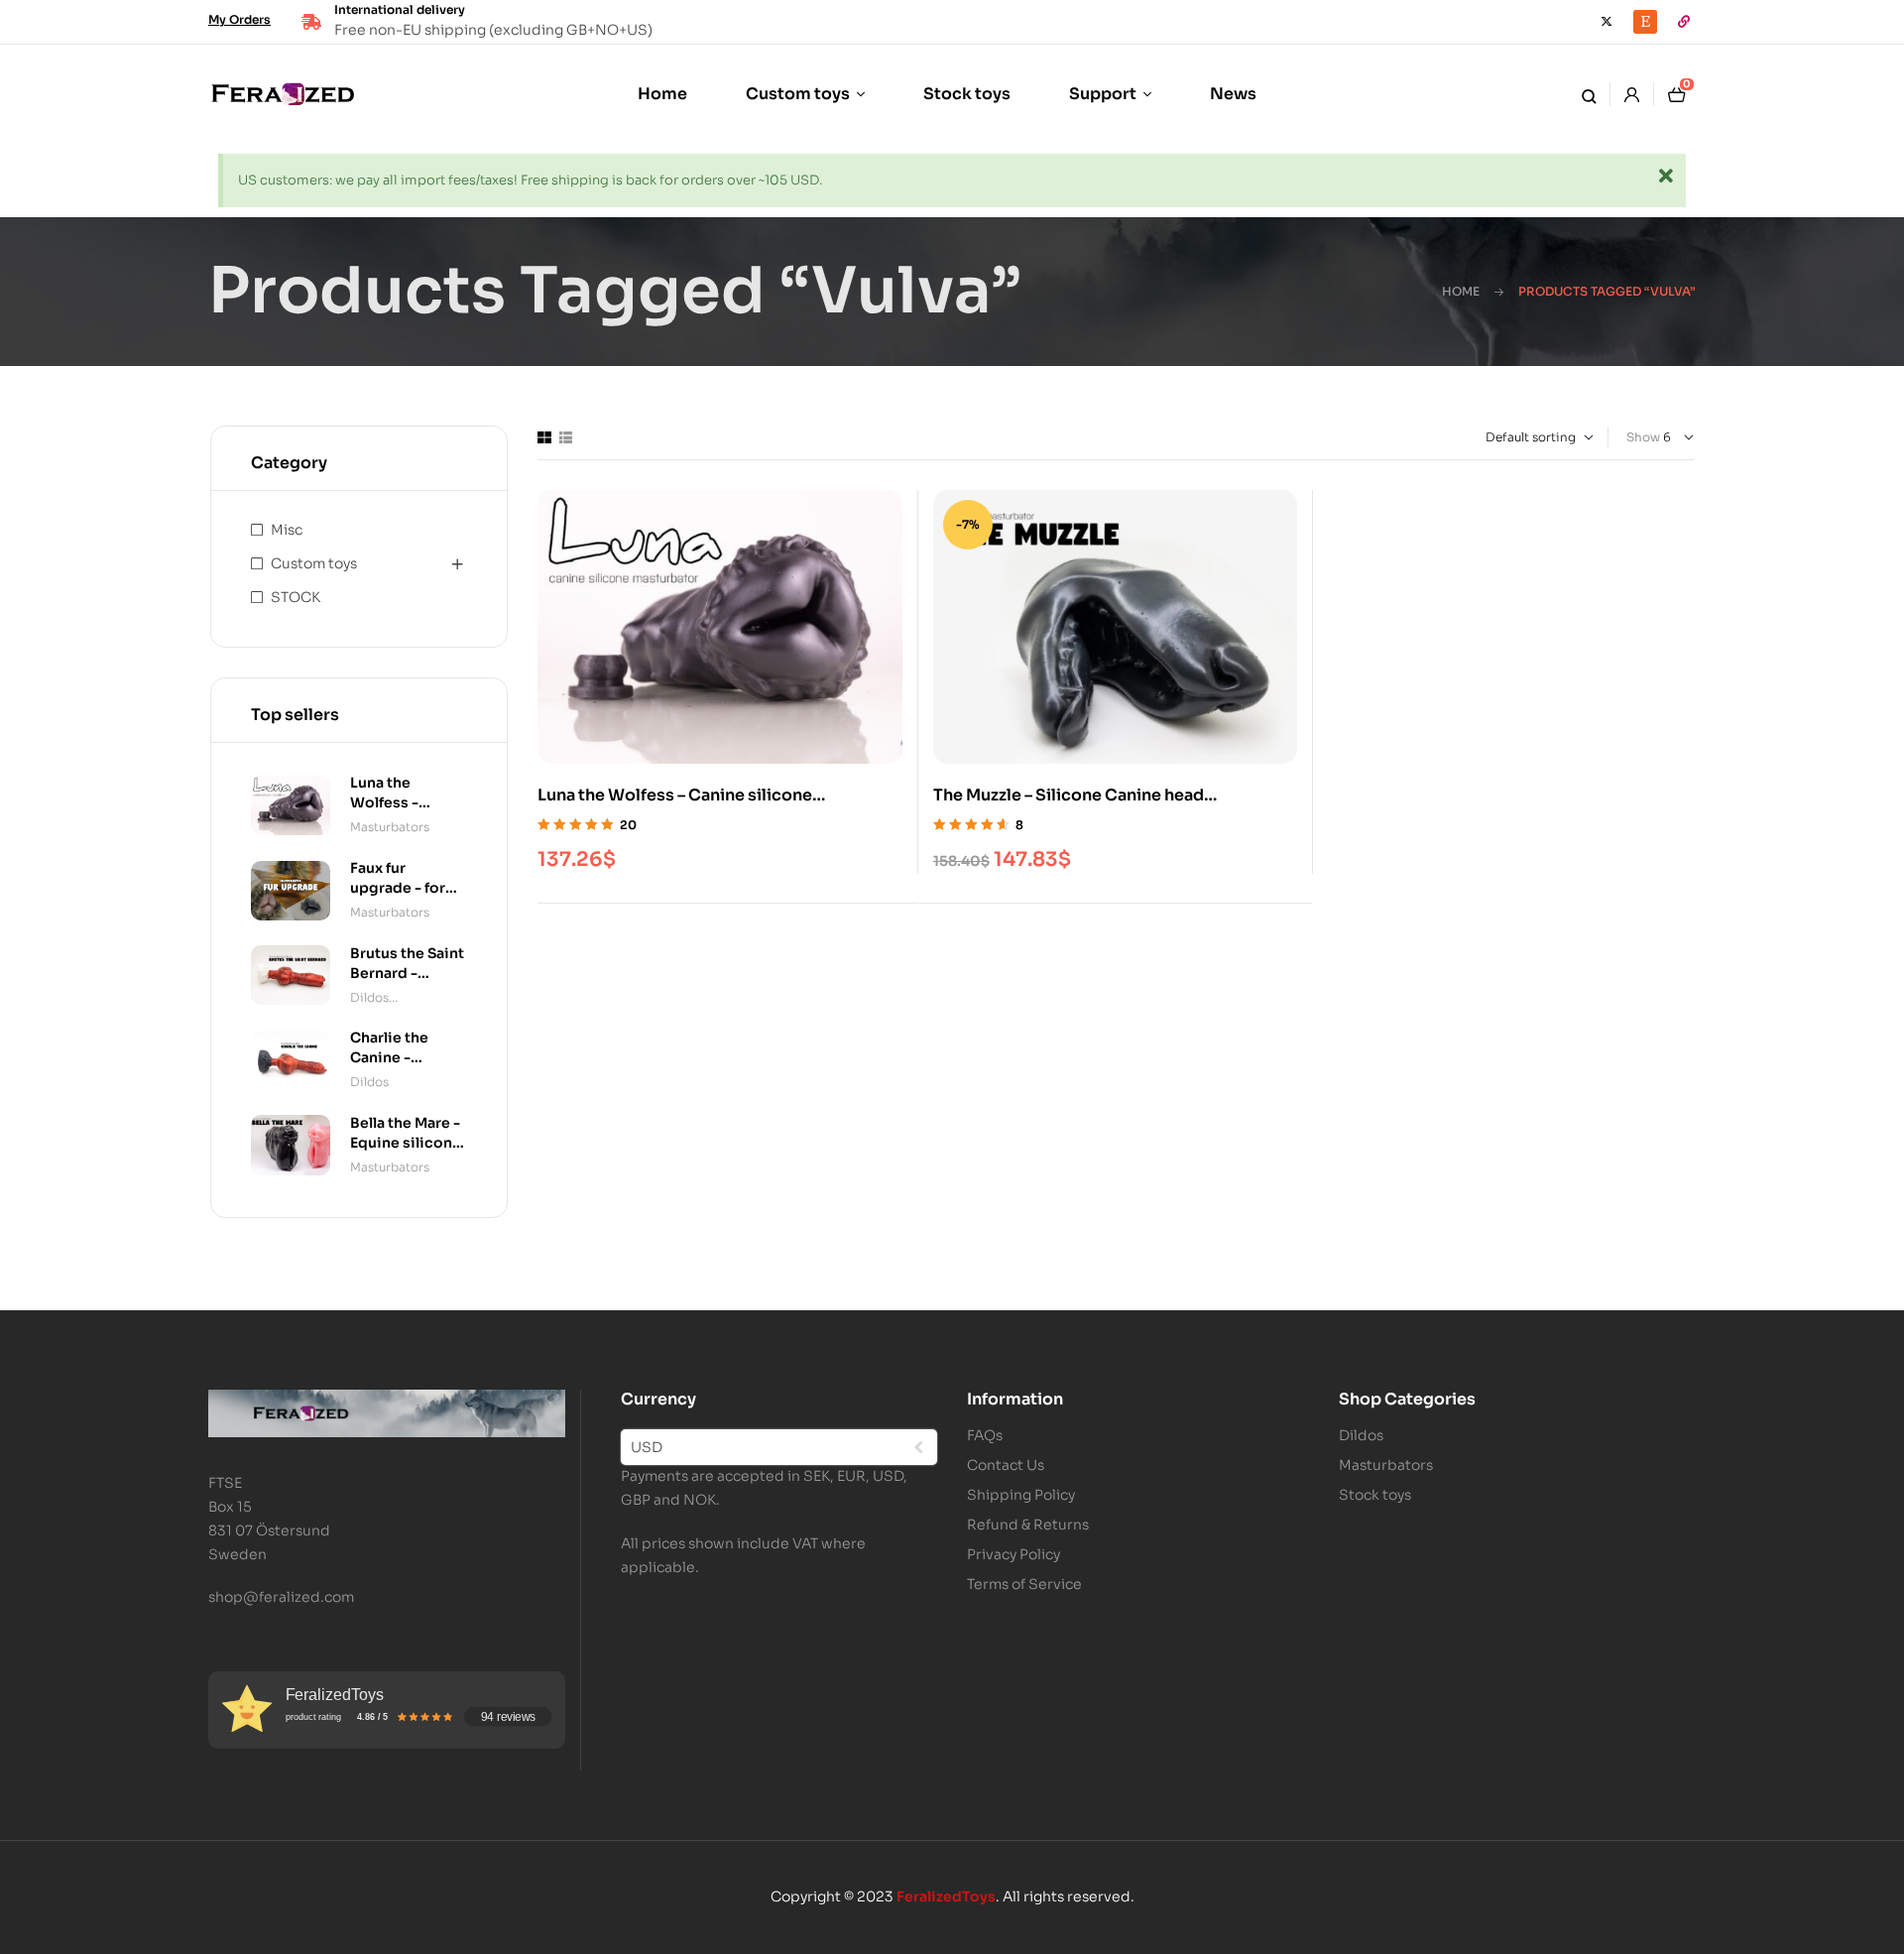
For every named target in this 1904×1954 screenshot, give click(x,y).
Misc (287, 530)
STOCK (296, 597)
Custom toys (314, 563)
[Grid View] (544, 437)
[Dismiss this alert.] (1666, 177)
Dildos (369, 997)
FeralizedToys (946, 1896)
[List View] (566, 437)
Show (1643, 437)
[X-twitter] (1606, 22)
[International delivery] (311, 22)
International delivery (400, 9)
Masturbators (390, 827)
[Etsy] (1645, 22)
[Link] (1684, 22)
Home (1461, 291)
